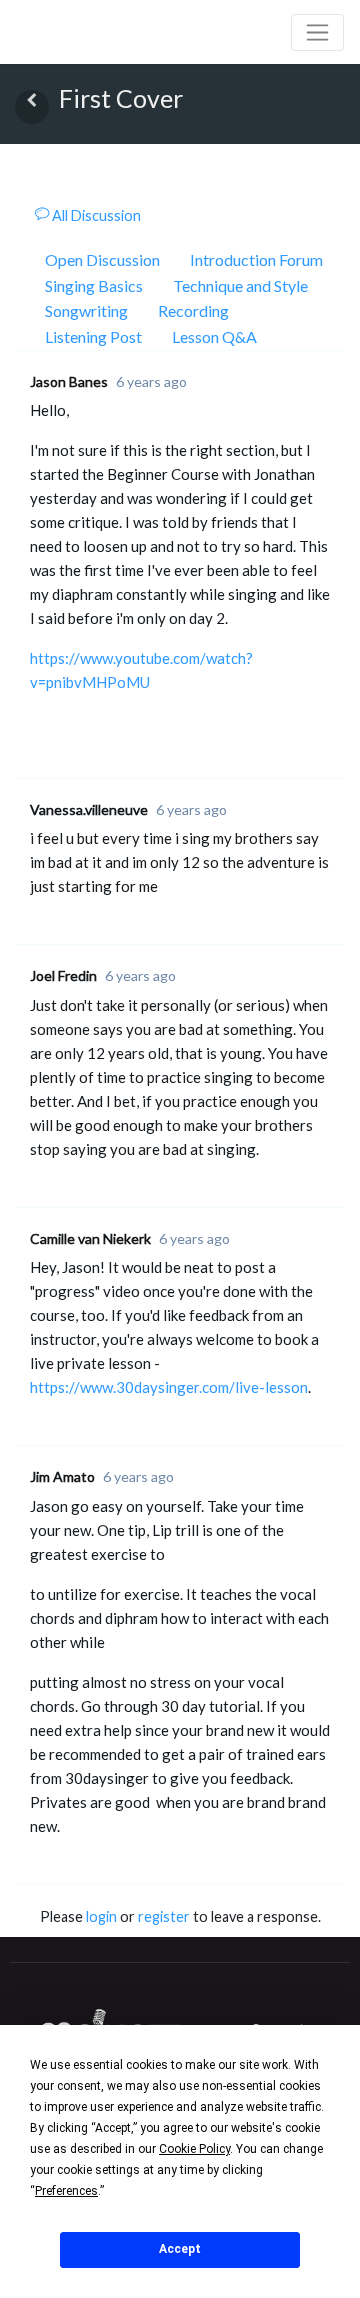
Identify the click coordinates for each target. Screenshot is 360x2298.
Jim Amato (62, 1476)
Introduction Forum (256, 259)
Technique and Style (240, 285)
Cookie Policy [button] (194, 2149)
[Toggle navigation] (317, 32)
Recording (193, 310)
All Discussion (95, 215)
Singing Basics (94, 285)
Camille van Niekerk (90, 1238)
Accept (180, 2249)
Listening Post (93, 336)
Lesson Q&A (214, 336)
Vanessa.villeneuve (89, 809)
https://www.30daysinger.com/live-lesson (169, 1387)
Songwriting (86, 310)
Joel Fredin (63, 975)
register (164, 1916)
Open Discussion (102, 259)
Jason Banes (69, 381)
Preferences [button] (66, 2191)
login (101, 1916)
